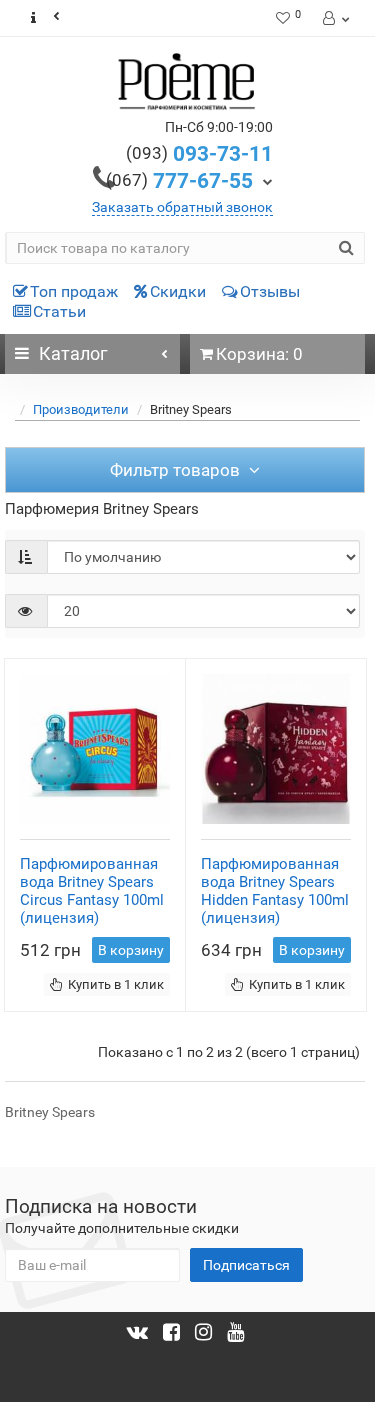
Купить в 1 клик (116, 984)
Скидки (178, 291)
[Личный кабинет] (334, 18)
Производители (81, 409)
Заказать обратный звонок (182, 207)
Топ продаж (74, 291)
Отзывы (270, 291)
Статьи (59, 311)
